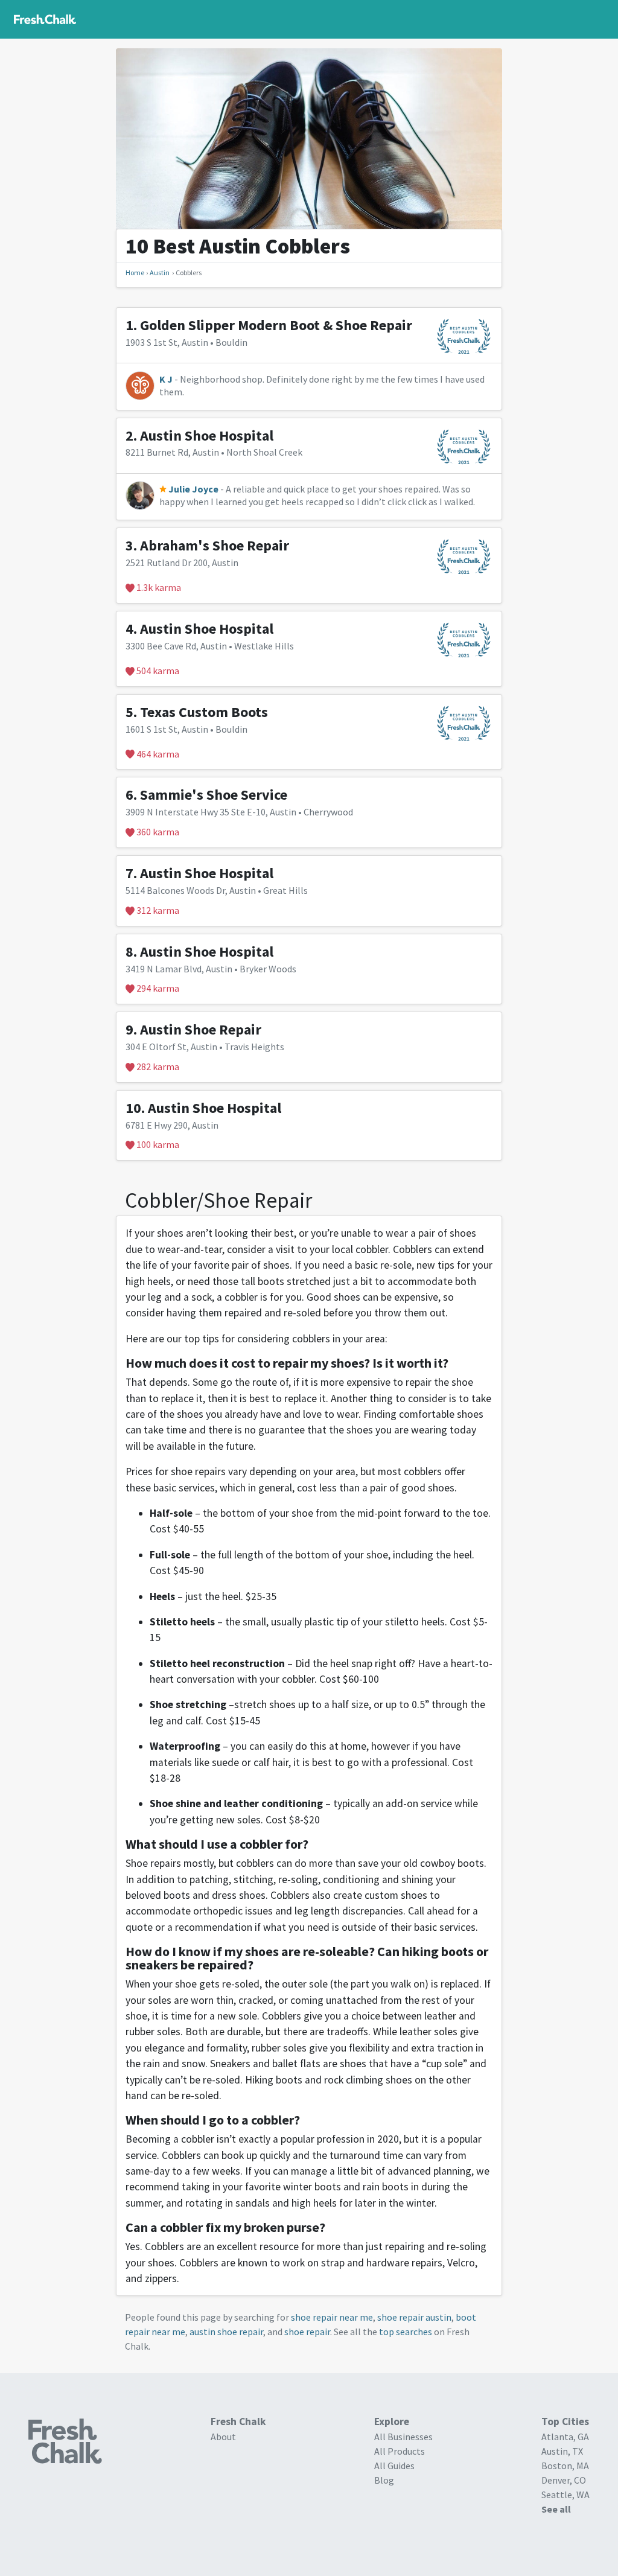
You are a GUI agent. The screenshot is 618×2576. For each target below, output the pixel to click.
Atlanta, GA (565, 2437)
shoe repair (307, 2332)
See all (556, 2509)
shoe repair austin (414, 2317)
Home (135, 273)
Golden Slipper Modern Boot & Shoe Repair (276, 325)
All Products (400, 2451)
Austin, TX (562, 2451)
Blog (384, 2480)
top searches (406, 2332)
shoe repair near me (332, 2317)
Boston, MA (565, 2466)
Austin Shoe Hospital (207, 435)
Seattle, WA (565, 2495)
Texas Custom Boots (204, 712)
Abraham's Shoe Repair (215, 545)
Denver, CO (564, 2480)
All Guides (394, 2466)
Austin (160, 273)
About (223, 2437)
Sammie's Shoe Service (214, 795)
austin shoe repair (226, 2332)
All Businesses (403, 2437)
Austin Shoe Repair (201, 1029)
